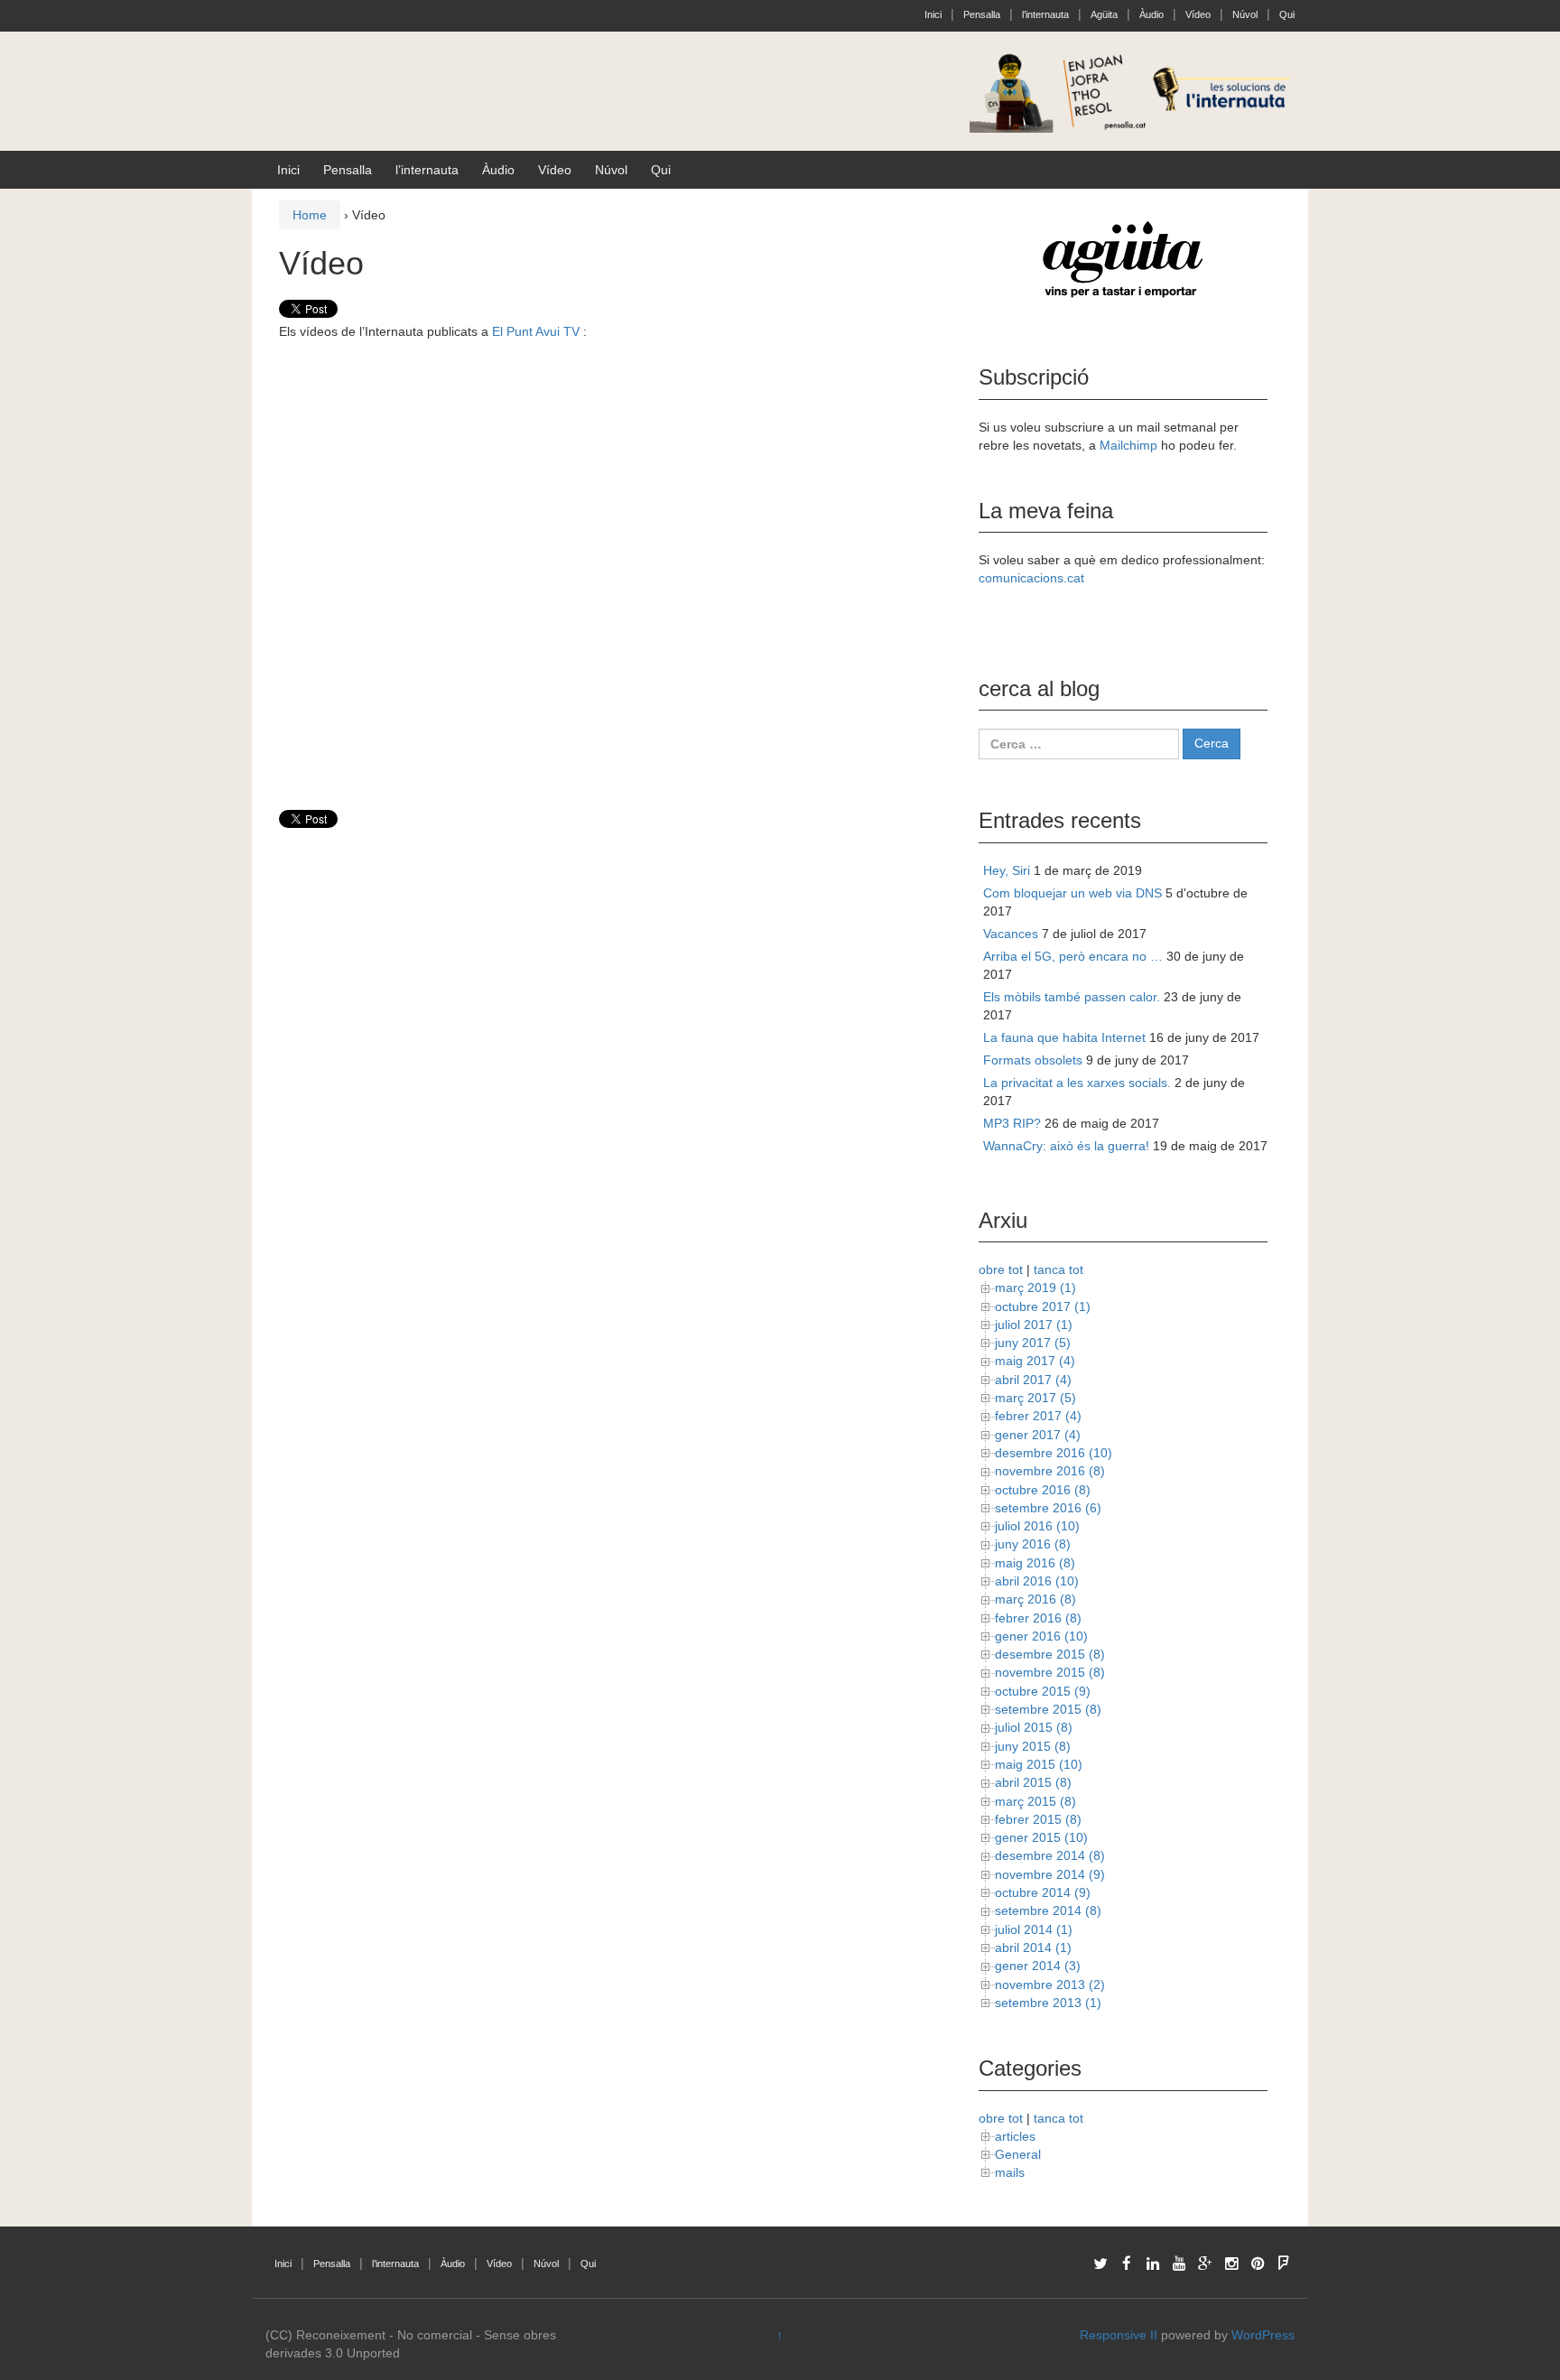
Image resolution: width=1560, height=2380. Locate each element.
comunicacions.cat (1031, 578)
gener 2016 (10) (1041, 1636)
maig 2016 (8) (1035, 1563)
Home (310, 215)
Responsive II (1119, 2335)
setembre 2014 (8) (1048, 1911)
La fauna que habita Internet (1064, 1037)
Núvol (1245, 14)
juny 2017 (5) (1033, 1343)
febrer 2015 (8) (1038, 1819)
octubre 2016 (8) (1043, 1490)
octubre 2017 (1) (1043, 1306)
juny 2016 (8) (1033, 1544)
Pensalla (982, 14)
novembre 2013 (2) (1050, 1985)
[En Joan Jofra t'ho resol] (1132, 90)
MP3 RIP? (1012, 1123)
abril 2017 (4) (1033, 1380)
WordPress (1263, 2335)
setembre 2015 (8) (1048, 1709)
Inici (933, 14)
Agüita (1104, 14)
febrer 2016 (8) (1038, 1618)
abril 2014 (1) (1033, 1948)
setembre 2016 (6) (1048, 1508)
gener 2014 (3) (1038, 1966)
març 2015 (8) (1035, 1801)
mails (1010, 2172)
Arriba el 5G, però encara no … (1073, 956)
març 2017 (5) (1035, 1398)
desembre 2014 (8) (1050, 1855)
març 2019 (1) (1035, 1288)
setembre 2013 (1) (1048, 2003)
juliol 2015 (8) (1034, 1727)
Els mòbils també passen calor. (1072, 997)
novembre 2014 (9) (1050, 1874)
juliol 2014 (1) (1034, 1929)
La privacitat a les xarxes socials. (1077, 1083)
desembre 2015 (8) (1050, 1654)
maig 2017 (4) (1035, 1361)
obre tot (1001, 1269)
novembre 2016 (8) (1050, 1471)
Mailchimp (1128, 445)
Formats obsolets (1033, 1060)
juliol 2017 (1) (1034, 1325)
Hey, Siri (1007, 870)
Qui (1287, 14)
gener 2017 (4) (1038, 1435)
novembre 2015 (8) (1050, 1672)
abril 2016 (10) (1037, 1581)
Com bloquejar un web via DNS (1072, 893)
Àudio (1151, 14)
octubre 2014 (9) (1043, 1892)
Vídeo (1198, 14)
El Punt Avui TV (536, 331)
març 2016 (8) (1035, 1599)
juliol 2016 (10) (1037, 1526)
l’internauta (1045, 14)
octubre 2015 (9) (1043, 1691)
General (1018, 2154)
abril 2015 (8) (1033, 1782)
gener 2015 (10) (1041, 1837)
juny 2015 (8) (1033, 1746)
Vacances (1011, 934)
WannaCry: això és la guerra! (1066, 1146)
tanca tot (1059, 1269)
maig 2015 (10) (1039, 1764)
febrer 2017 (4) (1038, 1416)
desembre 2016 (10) (1054, 1453)
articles (1015, 2136)
